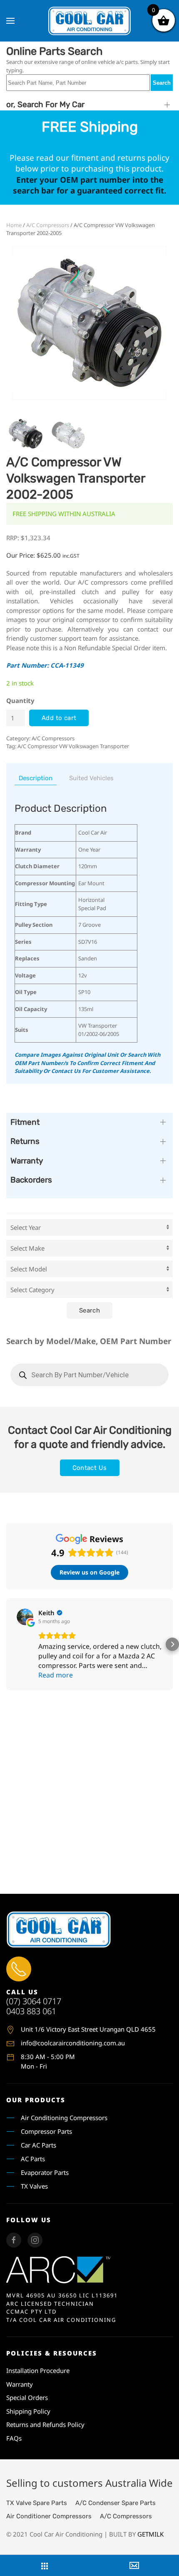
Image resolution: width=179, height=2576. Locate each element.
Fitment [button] (25, 1122)
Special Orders (27, 2397)
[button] (10, 21)
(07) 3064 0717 (34, 2001)
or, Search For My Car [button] (45, 104)
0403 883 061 (31, 2011)
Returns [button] (25, 1141)
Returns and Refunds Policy (45, 2424)
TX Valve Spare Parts (37, 2503)
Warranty (20, 2384)
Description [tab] (36, 778)
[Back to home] (89, 21)
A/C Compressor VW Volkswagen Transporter (73, 746)
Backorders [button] (31, 1180)
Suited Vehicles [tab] (91, 778)
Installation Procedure (38, 2370)
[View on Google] (25, 1617)
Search (162, 83)
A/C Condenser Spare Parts (116, 2503)
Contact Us (90, 1468)
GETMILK (150, 2534)
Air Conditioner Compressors (49, 2516)
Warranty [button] (27, 1161)
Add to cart (59, 718)
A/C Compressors (48, 225)
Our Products (36, 2100)
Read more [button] (56, 1675)
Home (14, 225)
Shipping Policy (28, 2411)
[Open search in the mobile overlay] (89, 1375)
